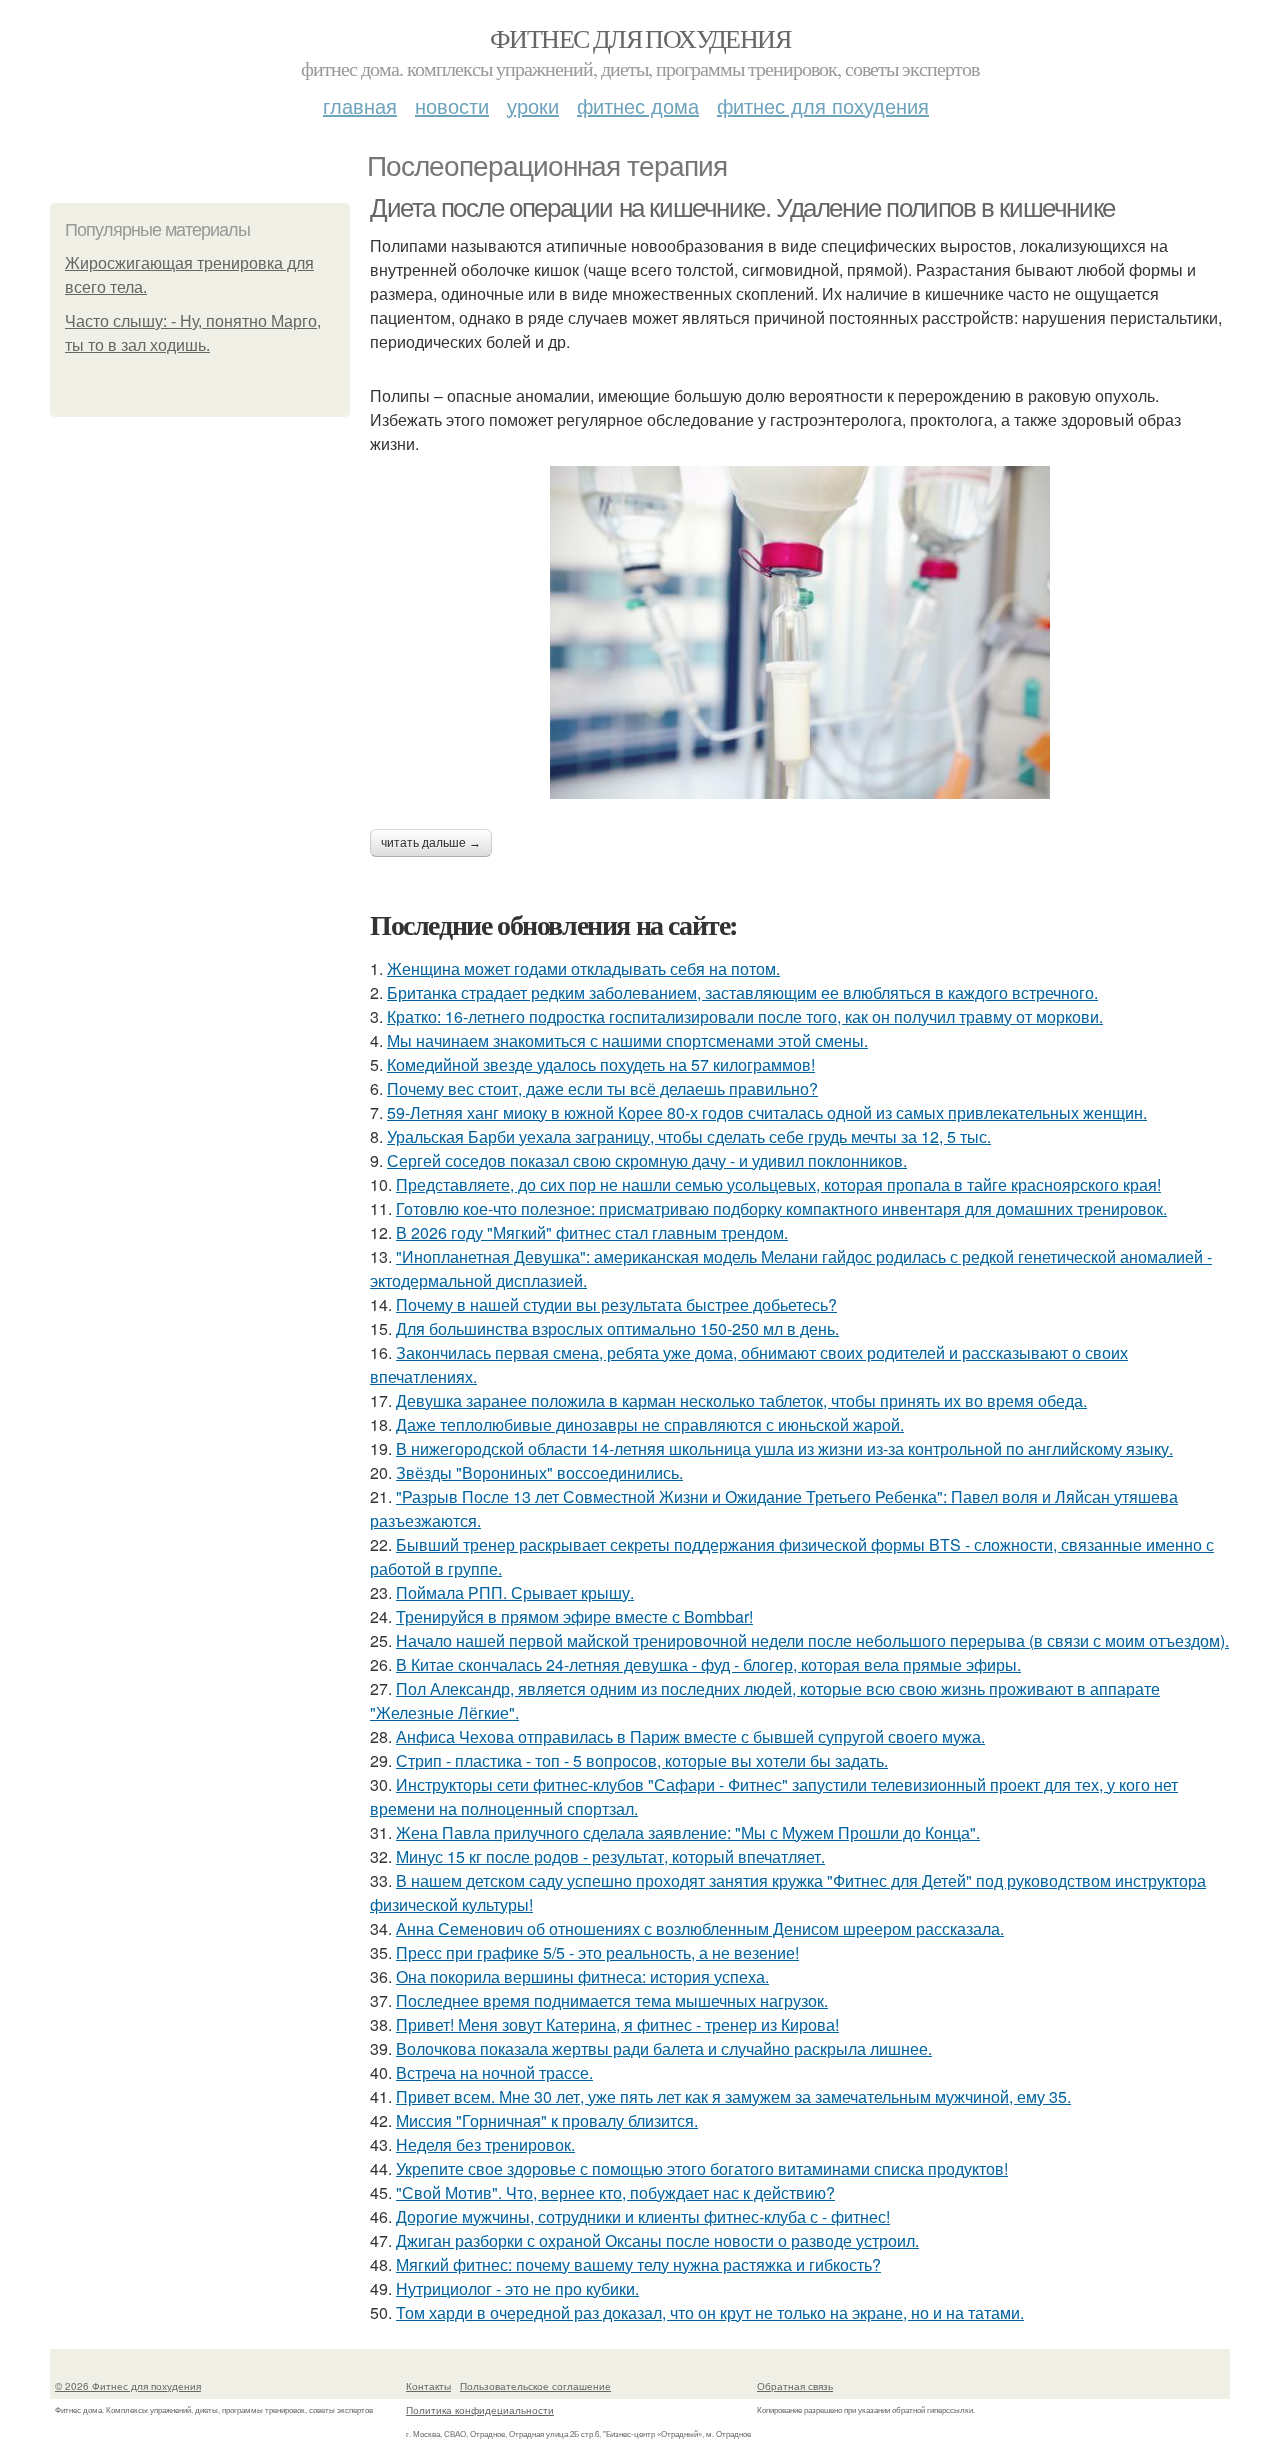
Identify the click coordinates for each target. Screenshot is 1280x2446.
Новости (452, 105)
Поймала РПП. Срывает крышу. (515, 1592)
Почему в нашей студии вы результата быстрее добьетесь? (616, 1304)
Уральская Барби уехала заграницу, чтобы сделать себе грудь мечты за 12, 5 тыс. (689, 1136)
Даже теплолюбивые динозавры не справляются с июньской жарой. (650, 1424)
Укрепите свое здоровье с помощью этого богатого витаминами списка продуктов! (702, 2168)
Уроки (533, 105)
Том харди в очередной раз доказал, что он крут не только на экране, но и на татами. (710, 2312)
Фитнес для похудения (640, 38)
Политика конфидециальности (480, 2410)
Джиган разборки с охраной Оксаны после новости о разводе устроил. (657, 2240)
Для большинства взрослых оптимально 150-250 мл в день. (617, 1328)
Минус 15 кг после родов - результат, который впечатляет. (610, 1856)
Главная (360, 105)
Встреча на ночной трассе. (494, 2072)
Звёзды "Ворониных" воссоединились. (539, 1472)
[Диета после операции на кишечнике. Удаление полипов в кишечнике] (800, 632)
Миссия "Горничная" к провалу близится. (547, 2120)
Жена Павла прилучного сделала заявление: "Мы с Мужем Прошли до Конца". (688, 1832)
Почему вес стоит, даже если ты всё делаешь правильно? (602, 1088)
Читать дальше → (431, 843)
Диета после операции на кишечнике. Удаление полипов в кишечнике (742, 208)
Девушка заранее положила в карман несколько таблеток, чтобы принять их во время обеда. (741, 1400)
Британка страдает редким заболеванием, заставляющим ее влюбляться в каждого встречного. (742, 992)
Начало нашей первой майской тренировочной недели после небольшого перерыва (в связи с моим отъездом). (812, 1640)
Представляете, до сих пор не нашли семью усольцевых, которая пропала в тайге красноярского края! (778, 1184)
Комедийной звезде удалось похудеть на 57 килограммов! (601, 1064)
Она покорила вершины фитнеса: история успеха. (582, 1976)
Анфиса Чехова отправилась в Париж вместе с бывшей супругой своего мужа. (690, 1736)
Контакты (428, 2386)
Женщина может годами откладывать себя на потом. (583, 968)
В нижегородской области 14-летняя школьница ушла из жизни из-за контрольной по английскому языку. (784, 1448)
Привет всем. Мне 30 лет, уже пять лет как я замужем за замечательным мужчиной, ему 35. (733, 2096)
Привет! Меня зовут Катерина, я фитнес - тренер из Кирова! (617, 2024)
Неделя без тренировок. (485, 2144)
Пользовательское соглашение (535, 2386)
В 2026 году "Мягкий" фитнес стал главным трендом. (592, 1232)
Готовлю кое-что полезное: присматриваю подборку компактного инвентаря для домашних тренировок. (781, 1208)
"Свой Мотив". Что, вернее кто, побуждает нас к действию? (615, 2192)
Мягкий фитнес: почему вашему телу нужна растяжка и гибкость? (638, 2264)
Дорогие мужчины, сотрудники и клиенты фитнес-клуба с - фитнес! (643, 2216)
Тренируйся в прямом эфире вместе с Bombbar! (574, 1616)
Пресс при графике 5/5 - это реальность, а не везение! (597, 1952)
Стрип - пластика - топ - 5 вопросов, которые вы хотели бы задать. (642, 1760)
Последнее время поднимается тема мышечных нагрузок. (612, 2000)
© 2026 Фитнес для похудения (128, 2386)
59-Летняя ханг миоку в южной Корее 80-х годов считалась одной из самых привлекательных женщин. (767, 1112)
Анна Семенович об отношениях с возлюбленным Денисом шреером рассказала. (700, 1928)
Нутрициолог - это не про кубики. (517, 2288)
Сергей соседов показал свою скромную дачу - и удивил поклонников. (647, 1160)
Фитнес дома (638, 105)
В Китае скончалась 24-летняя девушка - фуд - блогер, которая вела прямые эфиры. (708, 1664)
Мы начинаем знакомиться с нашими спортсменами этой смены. (627, 1040)
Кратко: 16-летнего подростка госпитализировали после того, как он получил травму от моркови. (745, 1016)
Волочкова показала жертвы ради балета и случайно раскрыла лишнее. (664, 2048)
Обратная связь (795, 2386)
